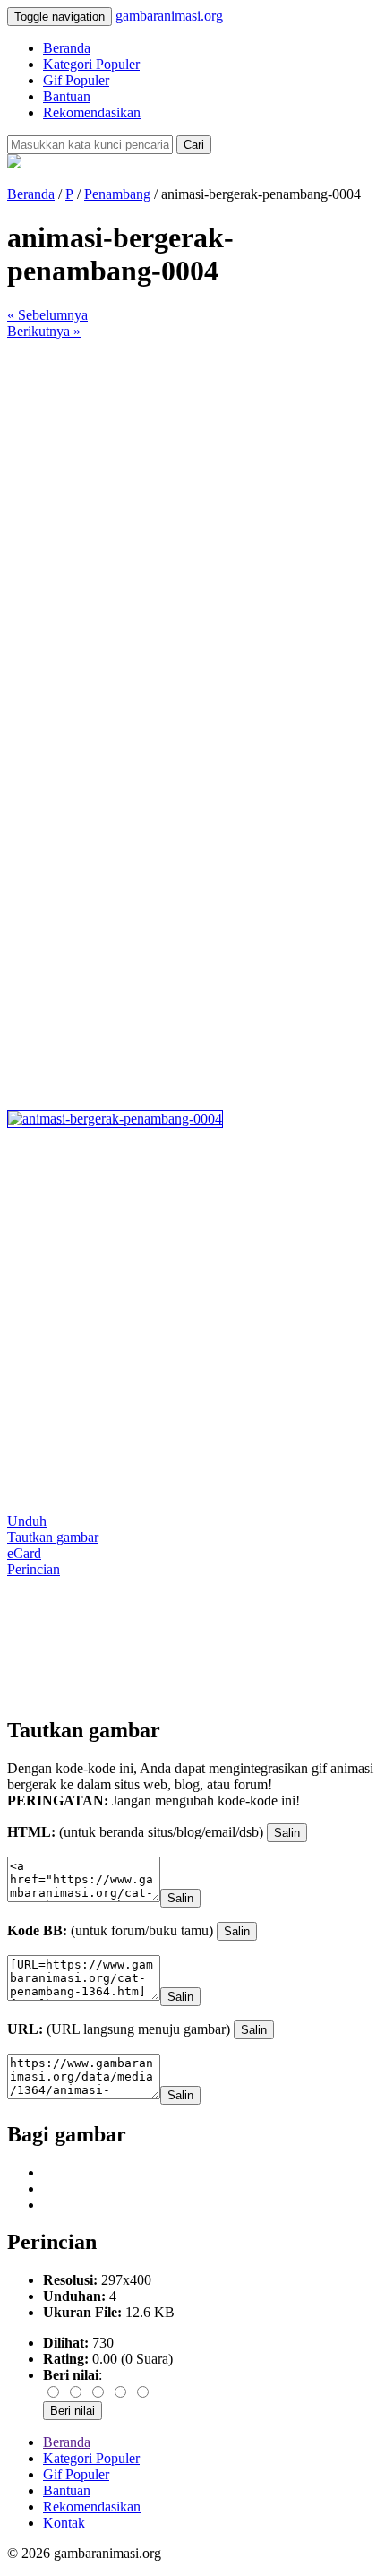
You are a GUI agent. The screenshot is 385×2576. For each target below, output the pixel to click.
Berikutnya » (44, 331)
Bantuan (67, 96)
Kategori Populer (91, 64)
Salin (287, 1833)
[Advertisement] (192, 532)
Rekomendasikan (92, 112)
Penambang (117, 194)
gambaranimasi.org (169, 16)
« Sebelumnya (47, 315)
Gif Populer (76, 80)
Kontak (64, 2523)
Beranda (67, 48)
